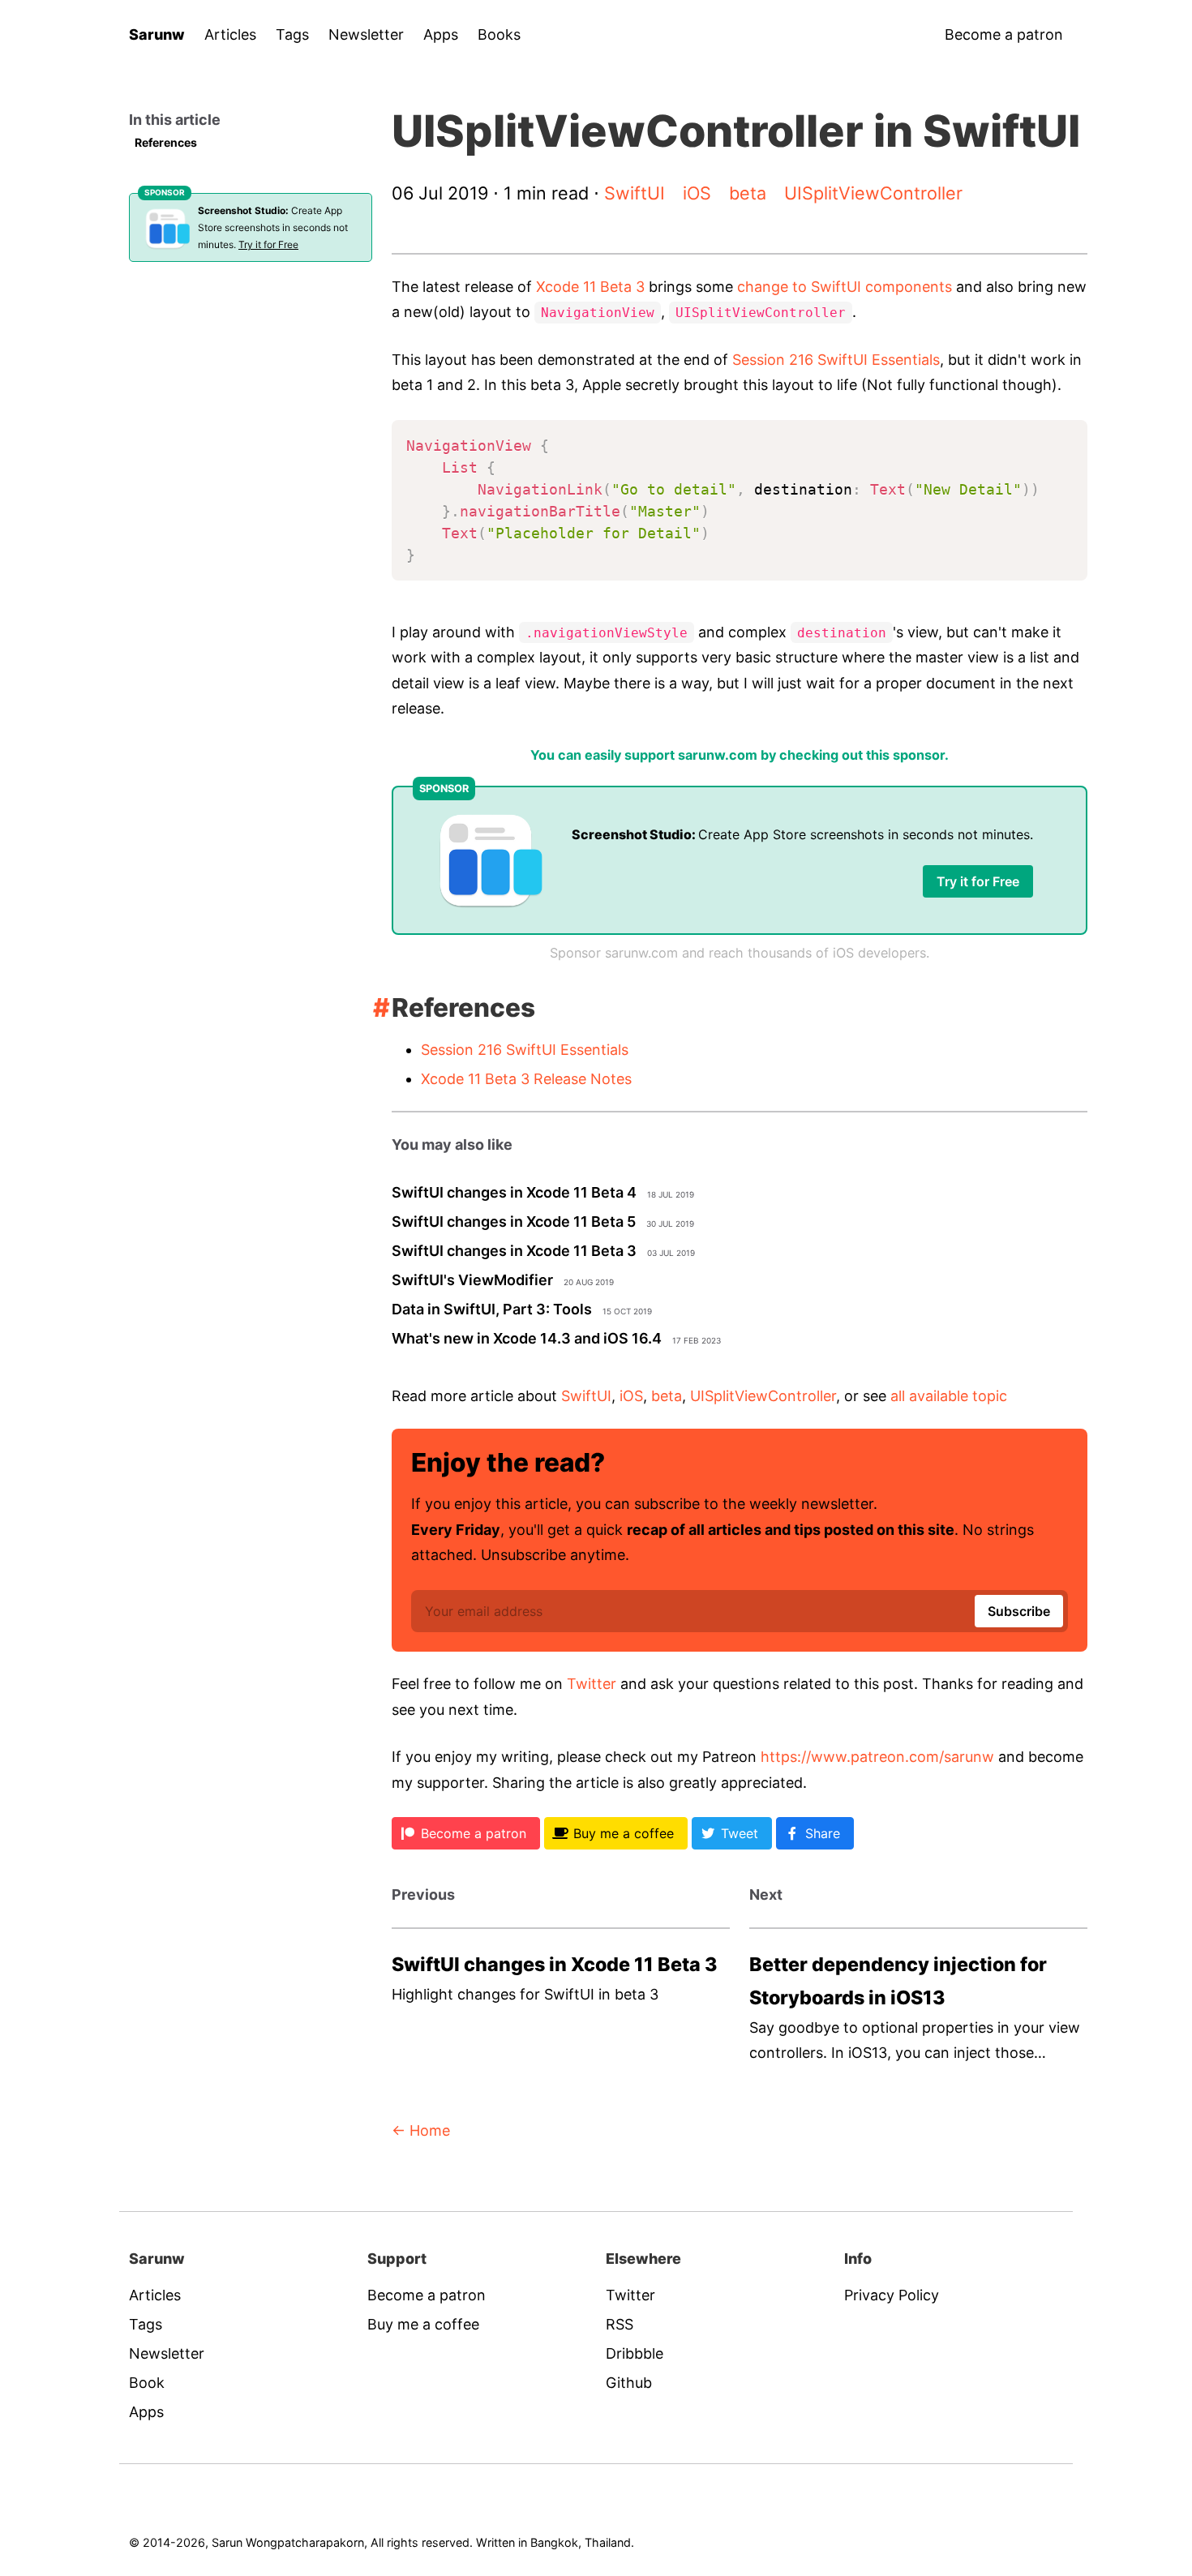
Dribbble (635, 2353)
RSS (620, 2324)
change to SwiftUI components (845, 287)
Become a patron (1004, 34)
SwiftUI (635, 193)
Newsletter (366, 34)
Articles (230, 34)
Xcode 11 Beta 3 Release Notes (526, 1079)
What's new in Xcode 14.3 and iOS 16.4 (527, 1338)
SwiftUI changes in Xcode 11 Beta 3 (514, 1251)
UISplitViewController (873, 193)
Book (147, 2383)
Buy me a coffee (423, 2324)
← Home (421, 2130)
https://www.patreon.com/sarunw (877, 1757)
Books (499, 34)
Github (629, 2383)
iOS (697, 193)
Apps (441, 34)
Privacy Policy (892, 2295)
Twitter (592, 1684)
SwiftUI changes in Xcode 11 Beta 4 (514, 1192)
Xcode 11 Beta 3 (590, 287)
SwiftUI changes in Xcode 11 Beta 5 (514, 1222)
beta (748, 193)
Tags (292, 34)
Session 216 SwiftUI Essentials (836, 360)
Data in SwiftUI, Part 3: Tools (492, 1309)
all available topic (949, 1396)
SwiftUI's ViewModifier (472, 1280)
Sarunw (157, 34)
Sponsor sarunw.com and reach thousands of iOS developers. (740, 953)
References (166, 142)
